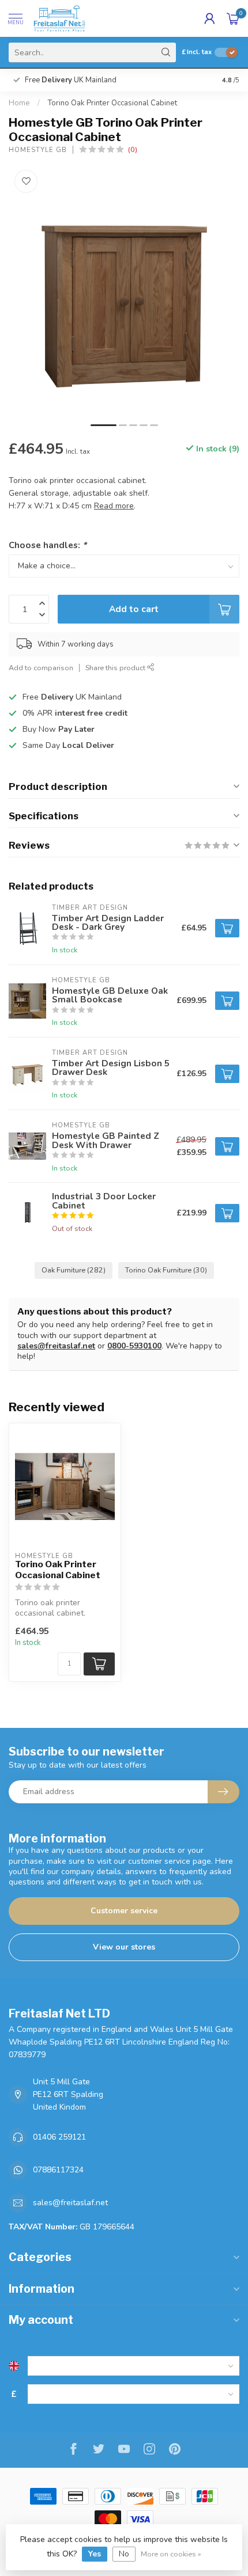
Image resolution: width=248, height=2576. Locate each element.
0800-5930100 (134, 1346)
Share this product (116, 668)
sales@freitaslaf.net (56, 1346)
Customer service (124, 1911)
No (124, 2554)
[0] (233, 18)
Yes (95, 2554)
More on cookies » (171, 2554)
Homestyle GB (38, 150)
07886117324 (58, 2170)
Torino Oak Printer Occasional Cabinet (112, 103)
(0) (133, 149)
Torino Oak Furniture (166, 1270)
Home (19, 103)
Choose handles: (48, 545)
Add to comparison (41, 668)
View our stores (124, 1947)
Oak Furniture (74, 1270)
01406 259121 (59, 2137)
